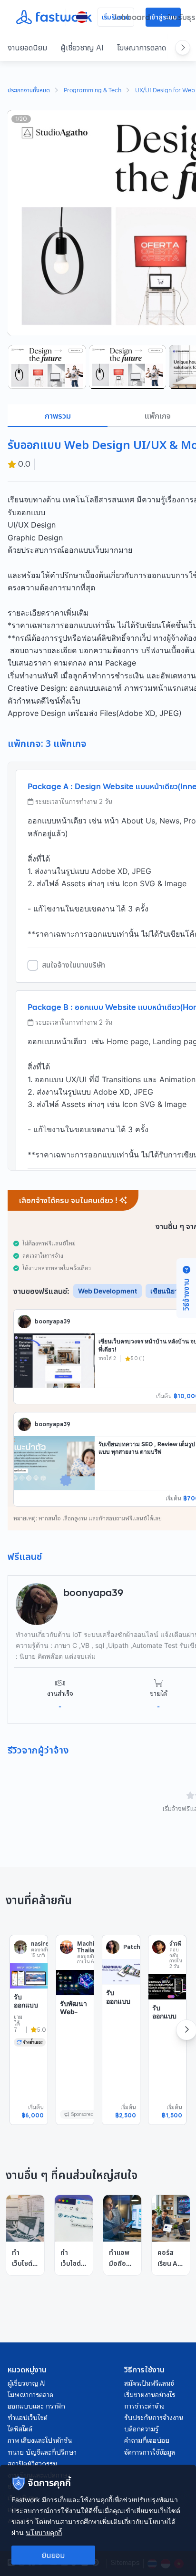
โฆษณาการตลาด (142, 48)
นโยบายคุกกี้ (44, 2532)
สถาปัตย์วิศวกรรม (32, 2464)
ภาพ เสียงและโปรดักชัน (40, 2440)
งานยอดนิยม (27, 48)
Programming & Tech (93, 91)
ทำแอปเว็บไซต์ (28, 2418)
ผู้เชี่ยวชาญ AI (82, 48)
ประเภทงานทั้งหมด (29, 91)
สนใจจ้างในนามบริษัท (73, 965)
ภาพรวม (58, 416)
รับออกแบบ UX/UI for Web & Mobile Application (167, 2033)
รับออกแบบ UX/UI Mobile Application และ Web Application (28, 2030)
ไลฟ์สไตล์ (20, 2429)
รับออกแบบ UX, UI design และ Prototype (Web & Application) (121, 2026)
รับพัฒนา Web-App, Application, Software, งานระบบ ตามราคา (75, 2037)
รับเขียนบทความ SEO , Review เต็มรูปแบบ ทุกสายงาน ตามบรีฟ (147, 1448)
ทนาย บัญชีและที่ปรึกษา (42, 2452)
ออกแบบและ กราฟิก (36, 2406)
